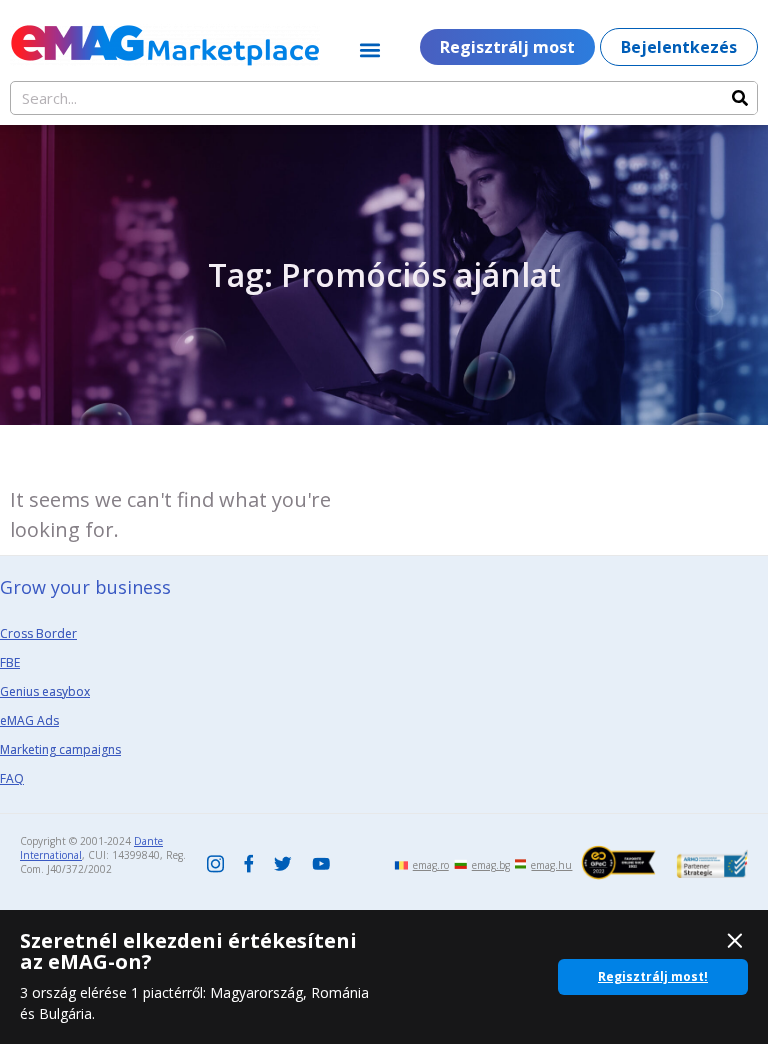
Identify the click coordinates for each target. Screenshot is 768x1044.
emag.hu (551, 865)
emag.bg (491, 865)
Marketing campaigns (60, 749)
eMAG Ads (29, 720)
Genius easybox (45, 691)
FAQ (12, 778)
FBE (10, 662)
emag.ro (431, 865)
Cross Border (38, 633)
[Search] (740, 98)
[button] (370, 49)
